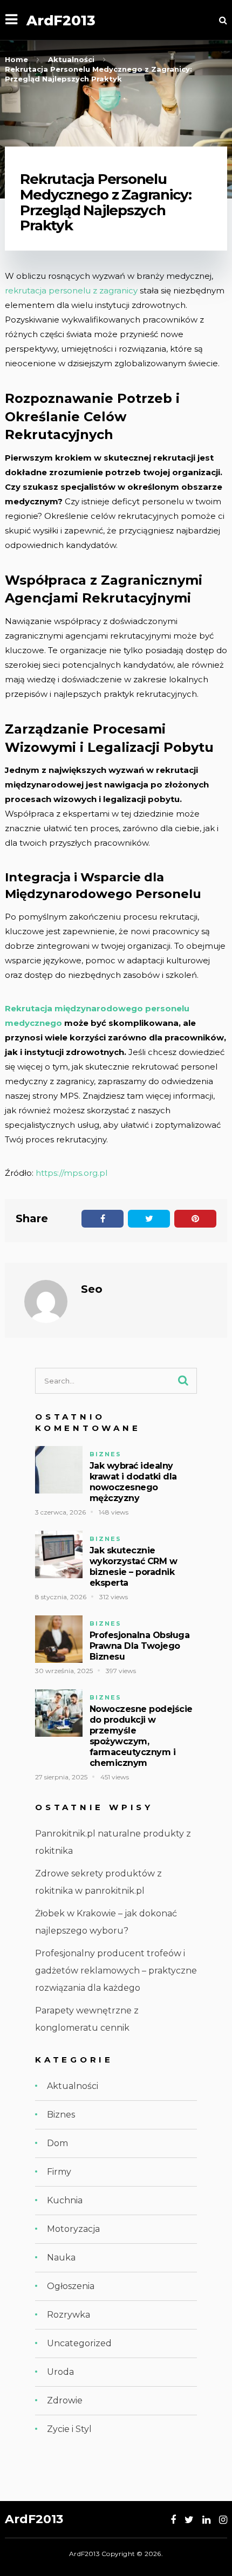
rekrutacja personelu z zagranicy (71, 290)
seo (92, 1289)
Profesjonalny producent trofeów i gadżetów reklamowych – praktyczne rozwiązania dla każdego (116, 1971)
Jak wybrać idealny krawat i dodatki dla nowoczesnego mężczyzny (133, 1482)
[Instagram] (223, 2520)
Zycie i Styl (69, 2429)
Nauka (61, 2258)
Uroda (60, 2372)
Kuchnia (65, 2200)
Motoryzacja (73, 2229)
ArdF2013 (61, 20)
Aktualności (73, 2086)
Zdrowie (65, 2400)
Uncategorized (79, 2343)
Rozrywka (69, 2315)
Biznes (105, 1454)
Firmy (59, 2172)
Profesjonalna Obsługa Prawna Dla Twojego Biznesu (140, 1646)
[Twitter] (189, 2520)
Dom (57, 2143)
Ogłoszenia (71, 2286)
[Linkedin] (206, 2520)
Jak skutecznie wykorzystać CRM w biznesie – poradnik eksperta (134, 1567)
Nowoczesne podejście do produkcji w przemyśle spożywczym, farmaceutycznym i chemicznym (141, 1736)
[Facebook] (173, 2520)
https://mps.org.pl (71, 1173)
